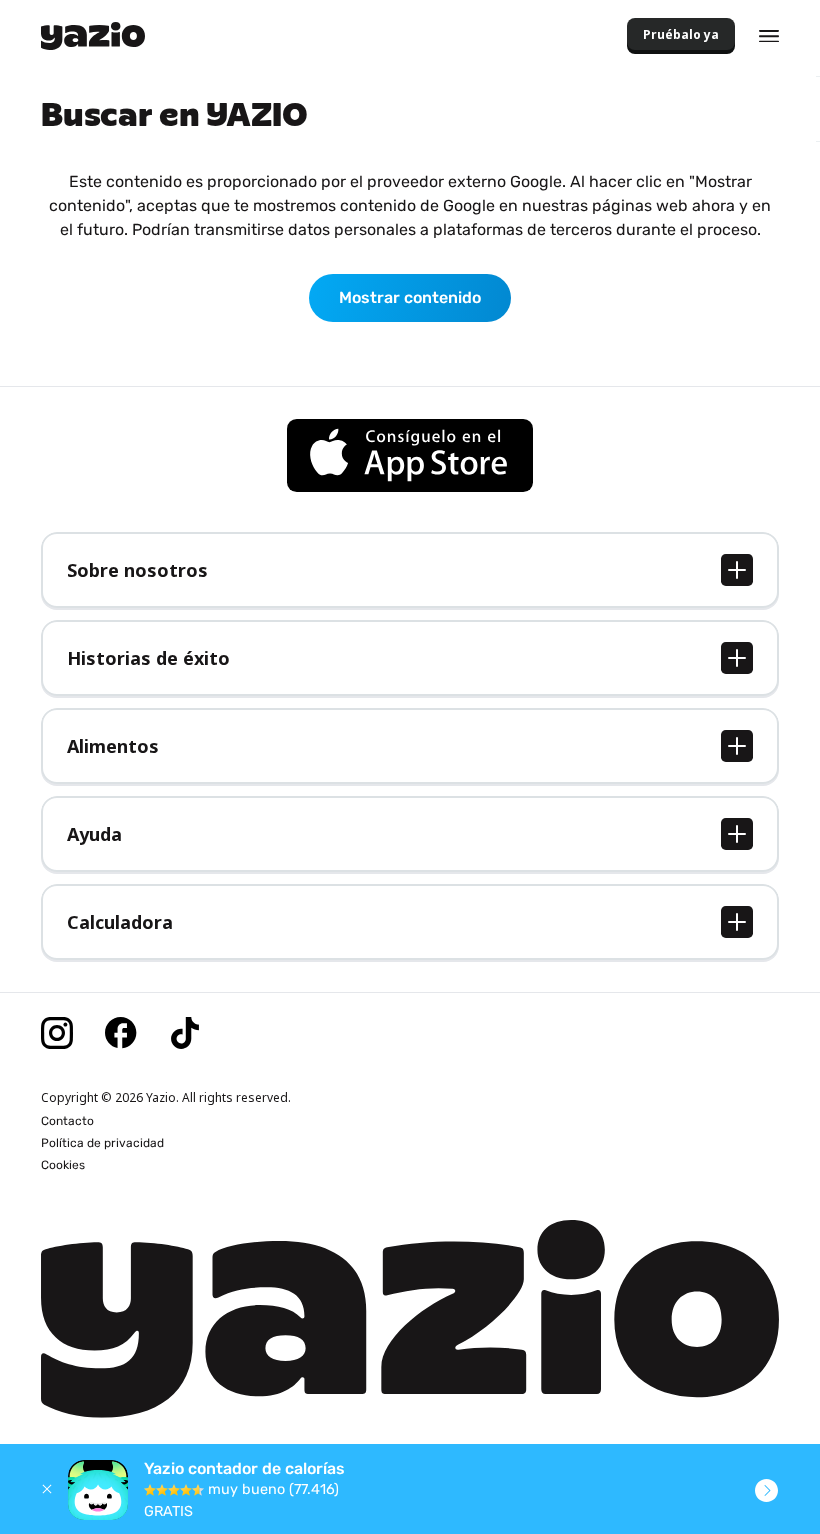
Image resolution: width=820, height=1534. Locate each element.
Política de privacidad (102, 1143)
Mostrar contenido (410, 297)
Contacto (67, 1121)
